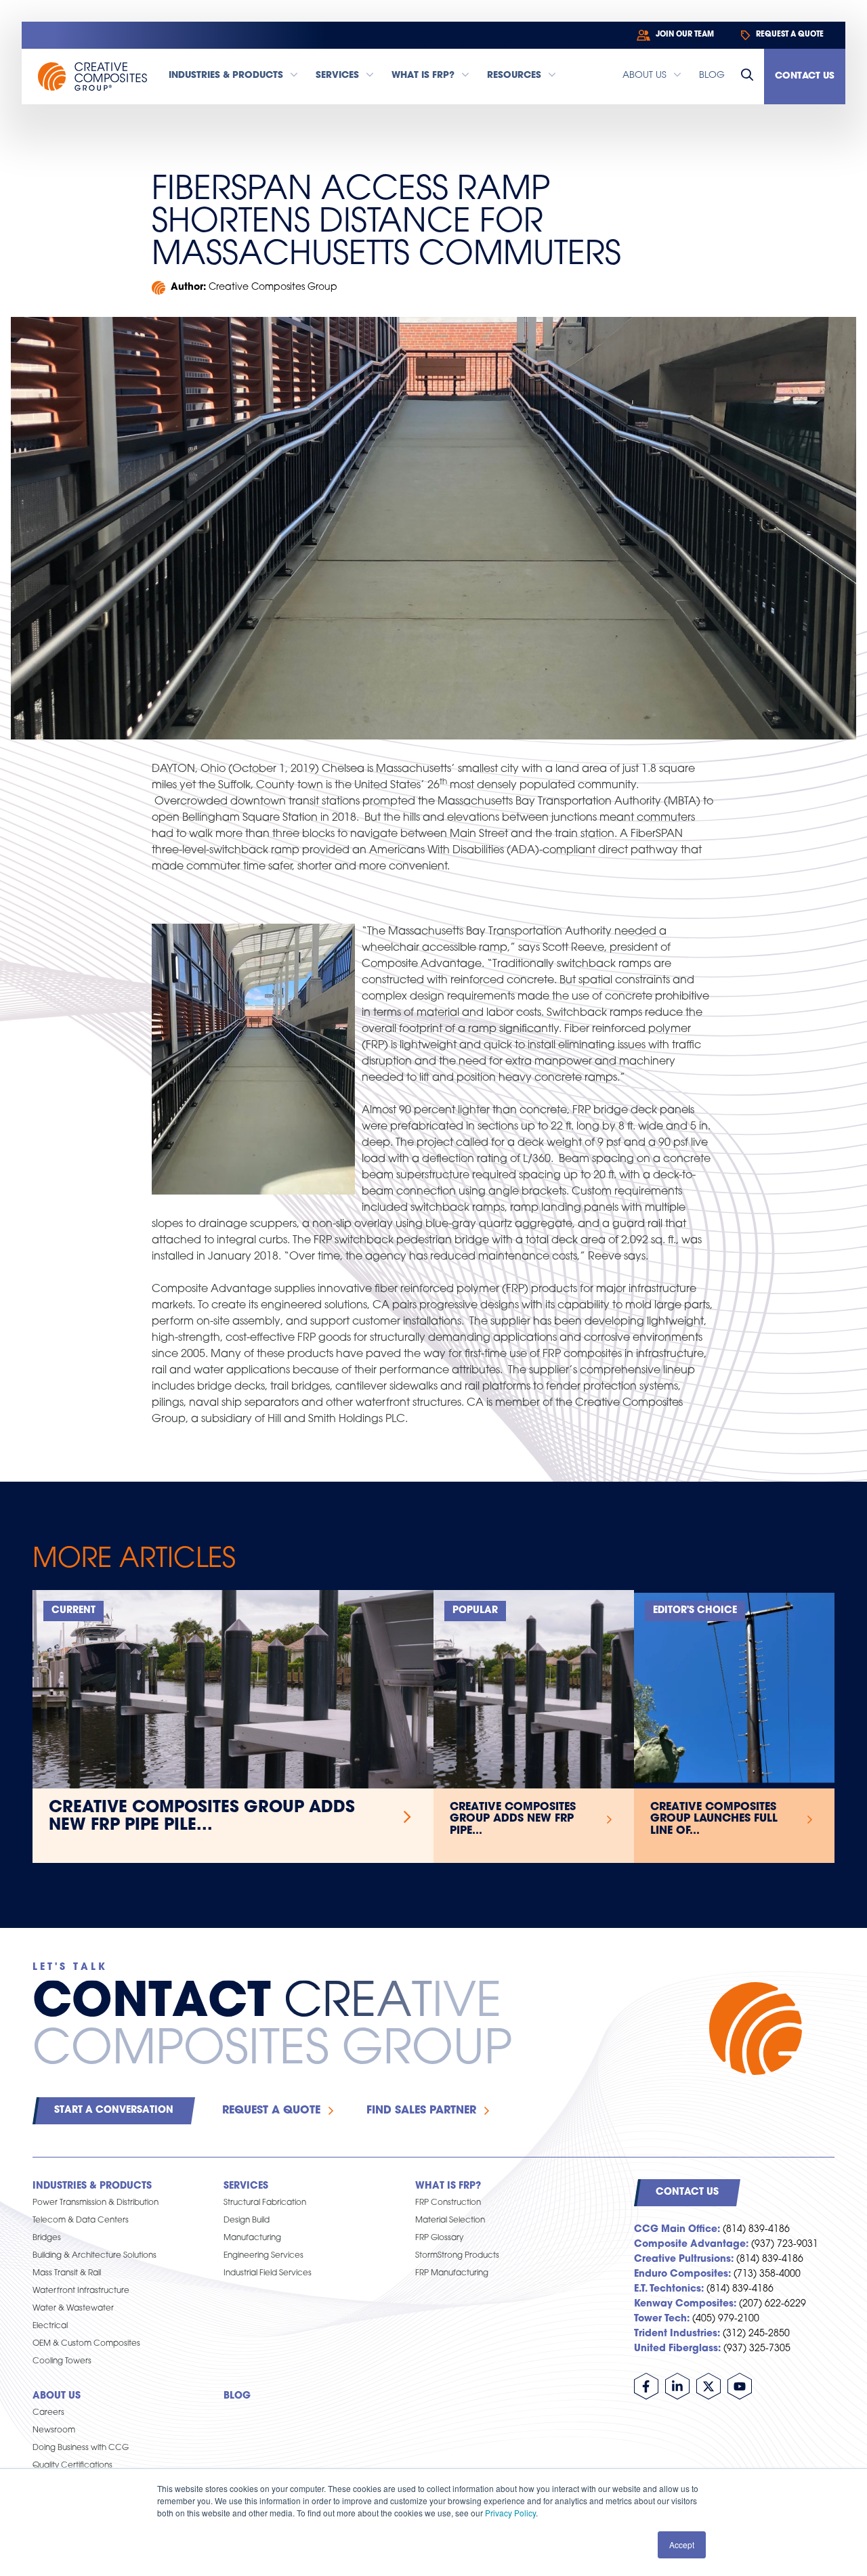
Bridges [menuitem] (47, 2238)
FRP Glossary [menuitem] (439, 2238)
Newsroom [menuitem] (54, 2430)
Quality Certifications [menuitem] (72, 2466)
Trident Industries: (677, 2334)
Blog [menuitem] (237, 2396)
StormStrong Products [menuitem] (457, 2256)
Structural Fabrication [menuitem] (265, 2203)
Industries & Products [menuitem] (92, 2186)
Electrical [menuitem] (50, 2326)
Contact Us (805, 76)
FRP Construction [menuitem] (448, 2203)
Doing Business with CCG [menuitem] (81, 2448)
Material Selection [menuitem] (450, 2220)
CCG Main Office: (677, 2230)
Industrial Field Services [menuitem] (268, 2273)
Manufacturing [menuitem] (252, 2238)
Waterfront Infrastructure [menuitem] (81, 2291)
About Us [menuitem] (57, 2396)
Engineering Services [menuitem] (263, 2256)
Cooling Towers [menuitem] (62, 2361)
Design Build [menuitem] (247, 2220)
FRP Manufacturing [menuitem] (452, 2273)
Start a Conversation (114, 2110)
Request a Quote (271, 2111)
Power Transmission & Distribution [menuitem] (96, 2203)
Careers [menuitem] (48, 2413)
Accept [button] (682, 2545)
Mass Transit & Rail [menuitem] (67, 2273)
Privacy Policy (510, 2513)
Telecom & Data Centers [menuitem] (81, 2220)
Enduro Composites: (682, 2274)
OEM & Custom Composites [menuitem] (86, 2344)
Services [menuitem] (246, 2186)
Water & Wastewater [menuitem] (73, 2309)
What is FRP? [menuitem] (448, 2186)
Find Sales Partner (421, 2111)
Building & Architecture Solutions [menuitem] (94, 2256)
